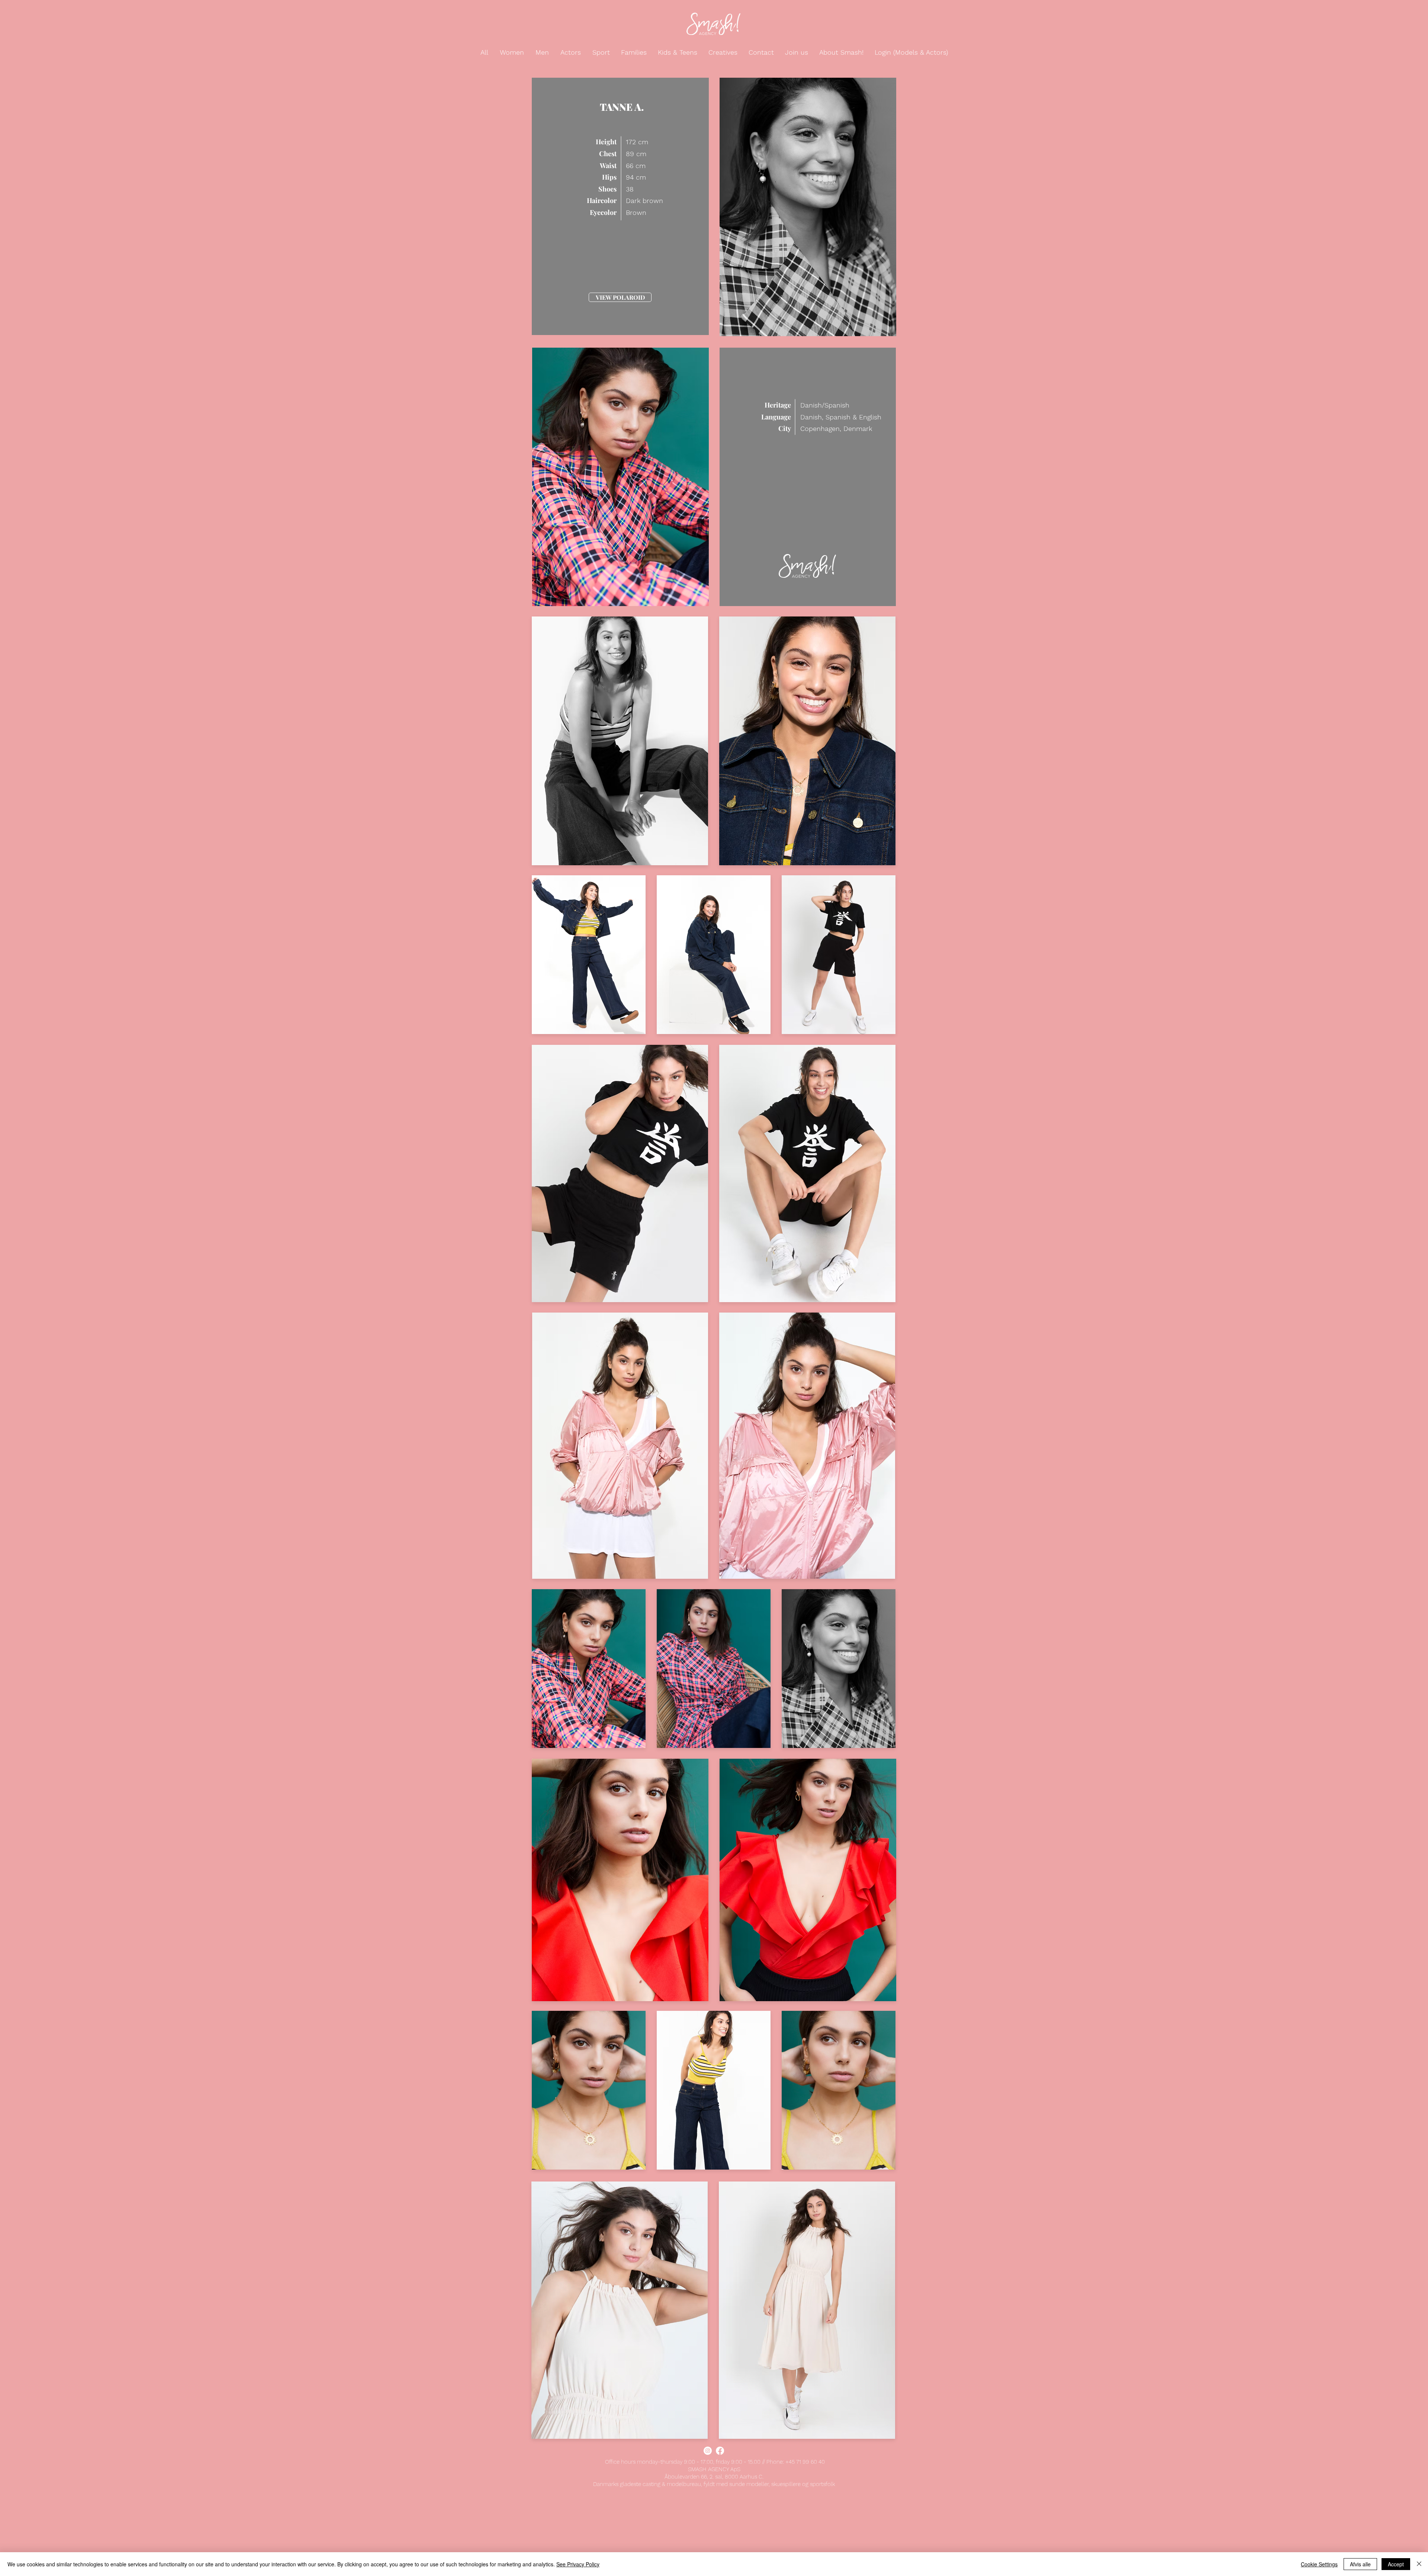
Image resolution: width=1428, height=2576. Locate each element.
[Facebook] (720, 2451)
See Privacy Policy (578, 2564)
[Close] (1419, 2564)
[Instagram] (708, 2451)
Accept (1396, 2564)
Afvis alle (1360, 2564)
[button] (485, 52)
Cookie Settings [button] (1319, 2564)
